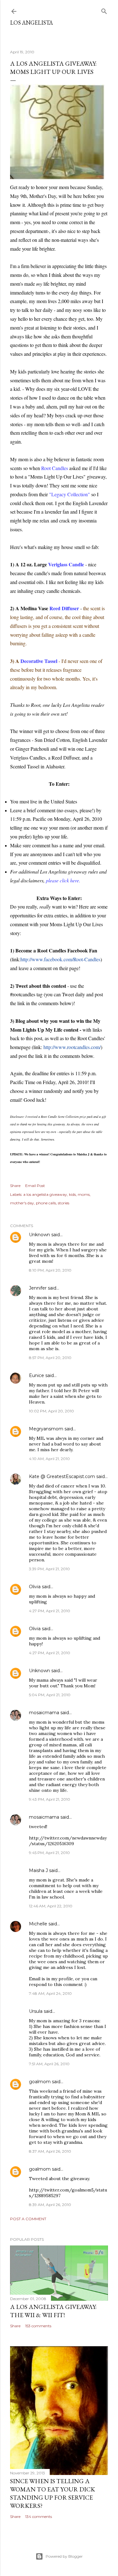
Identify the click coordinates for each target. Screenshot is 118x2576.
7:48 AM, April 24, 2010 (50, 1993)
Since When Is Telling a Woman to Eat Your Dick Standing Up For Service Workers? (53, 2493)
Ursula (36, 2011)
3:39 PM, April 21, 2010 (49, 1569)
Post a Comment (28, 2219)
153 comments (38, 2326)
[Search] (104, 10)
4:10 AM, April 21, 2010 (49, 1459)
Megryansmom (46, 1429)
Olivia (35, 1587)
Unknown (39, 1235)
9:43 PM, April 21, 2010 (50, 1799)
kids (72, 1194)
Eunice (37, 1375)
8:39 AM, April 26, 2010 (50, 2205)
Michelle (38, 1924)
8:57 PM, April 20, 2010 (50, 1358)
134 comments (39, 2516)
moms (84, 1194)
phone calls (46, 1203)
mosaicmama (44, 1713)
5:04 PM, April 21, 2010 (50, 1695)
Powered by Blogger (64, 2556)
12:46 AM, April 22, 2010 (51, 1906)
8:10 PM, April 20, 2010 (50, 1270)
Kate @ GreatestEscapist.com (62, 1476)
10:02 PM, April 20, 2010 (51, 1411)
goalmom (40, 2082)
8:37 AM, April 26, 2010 (50, 2151)
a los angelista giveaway (45, 1194)
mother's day (22, 1203)
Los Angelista (31, 23)
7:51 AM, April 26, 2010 (49, 2064)
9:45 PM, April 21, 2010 (49, 1853)
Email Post (35, 1186)
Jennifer (38, 1288)
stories (64, 1203)
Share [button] (15, 1186)
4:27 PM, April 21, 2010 (50, 1611)
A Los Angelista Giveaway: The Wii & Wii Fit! (53, 2311)
